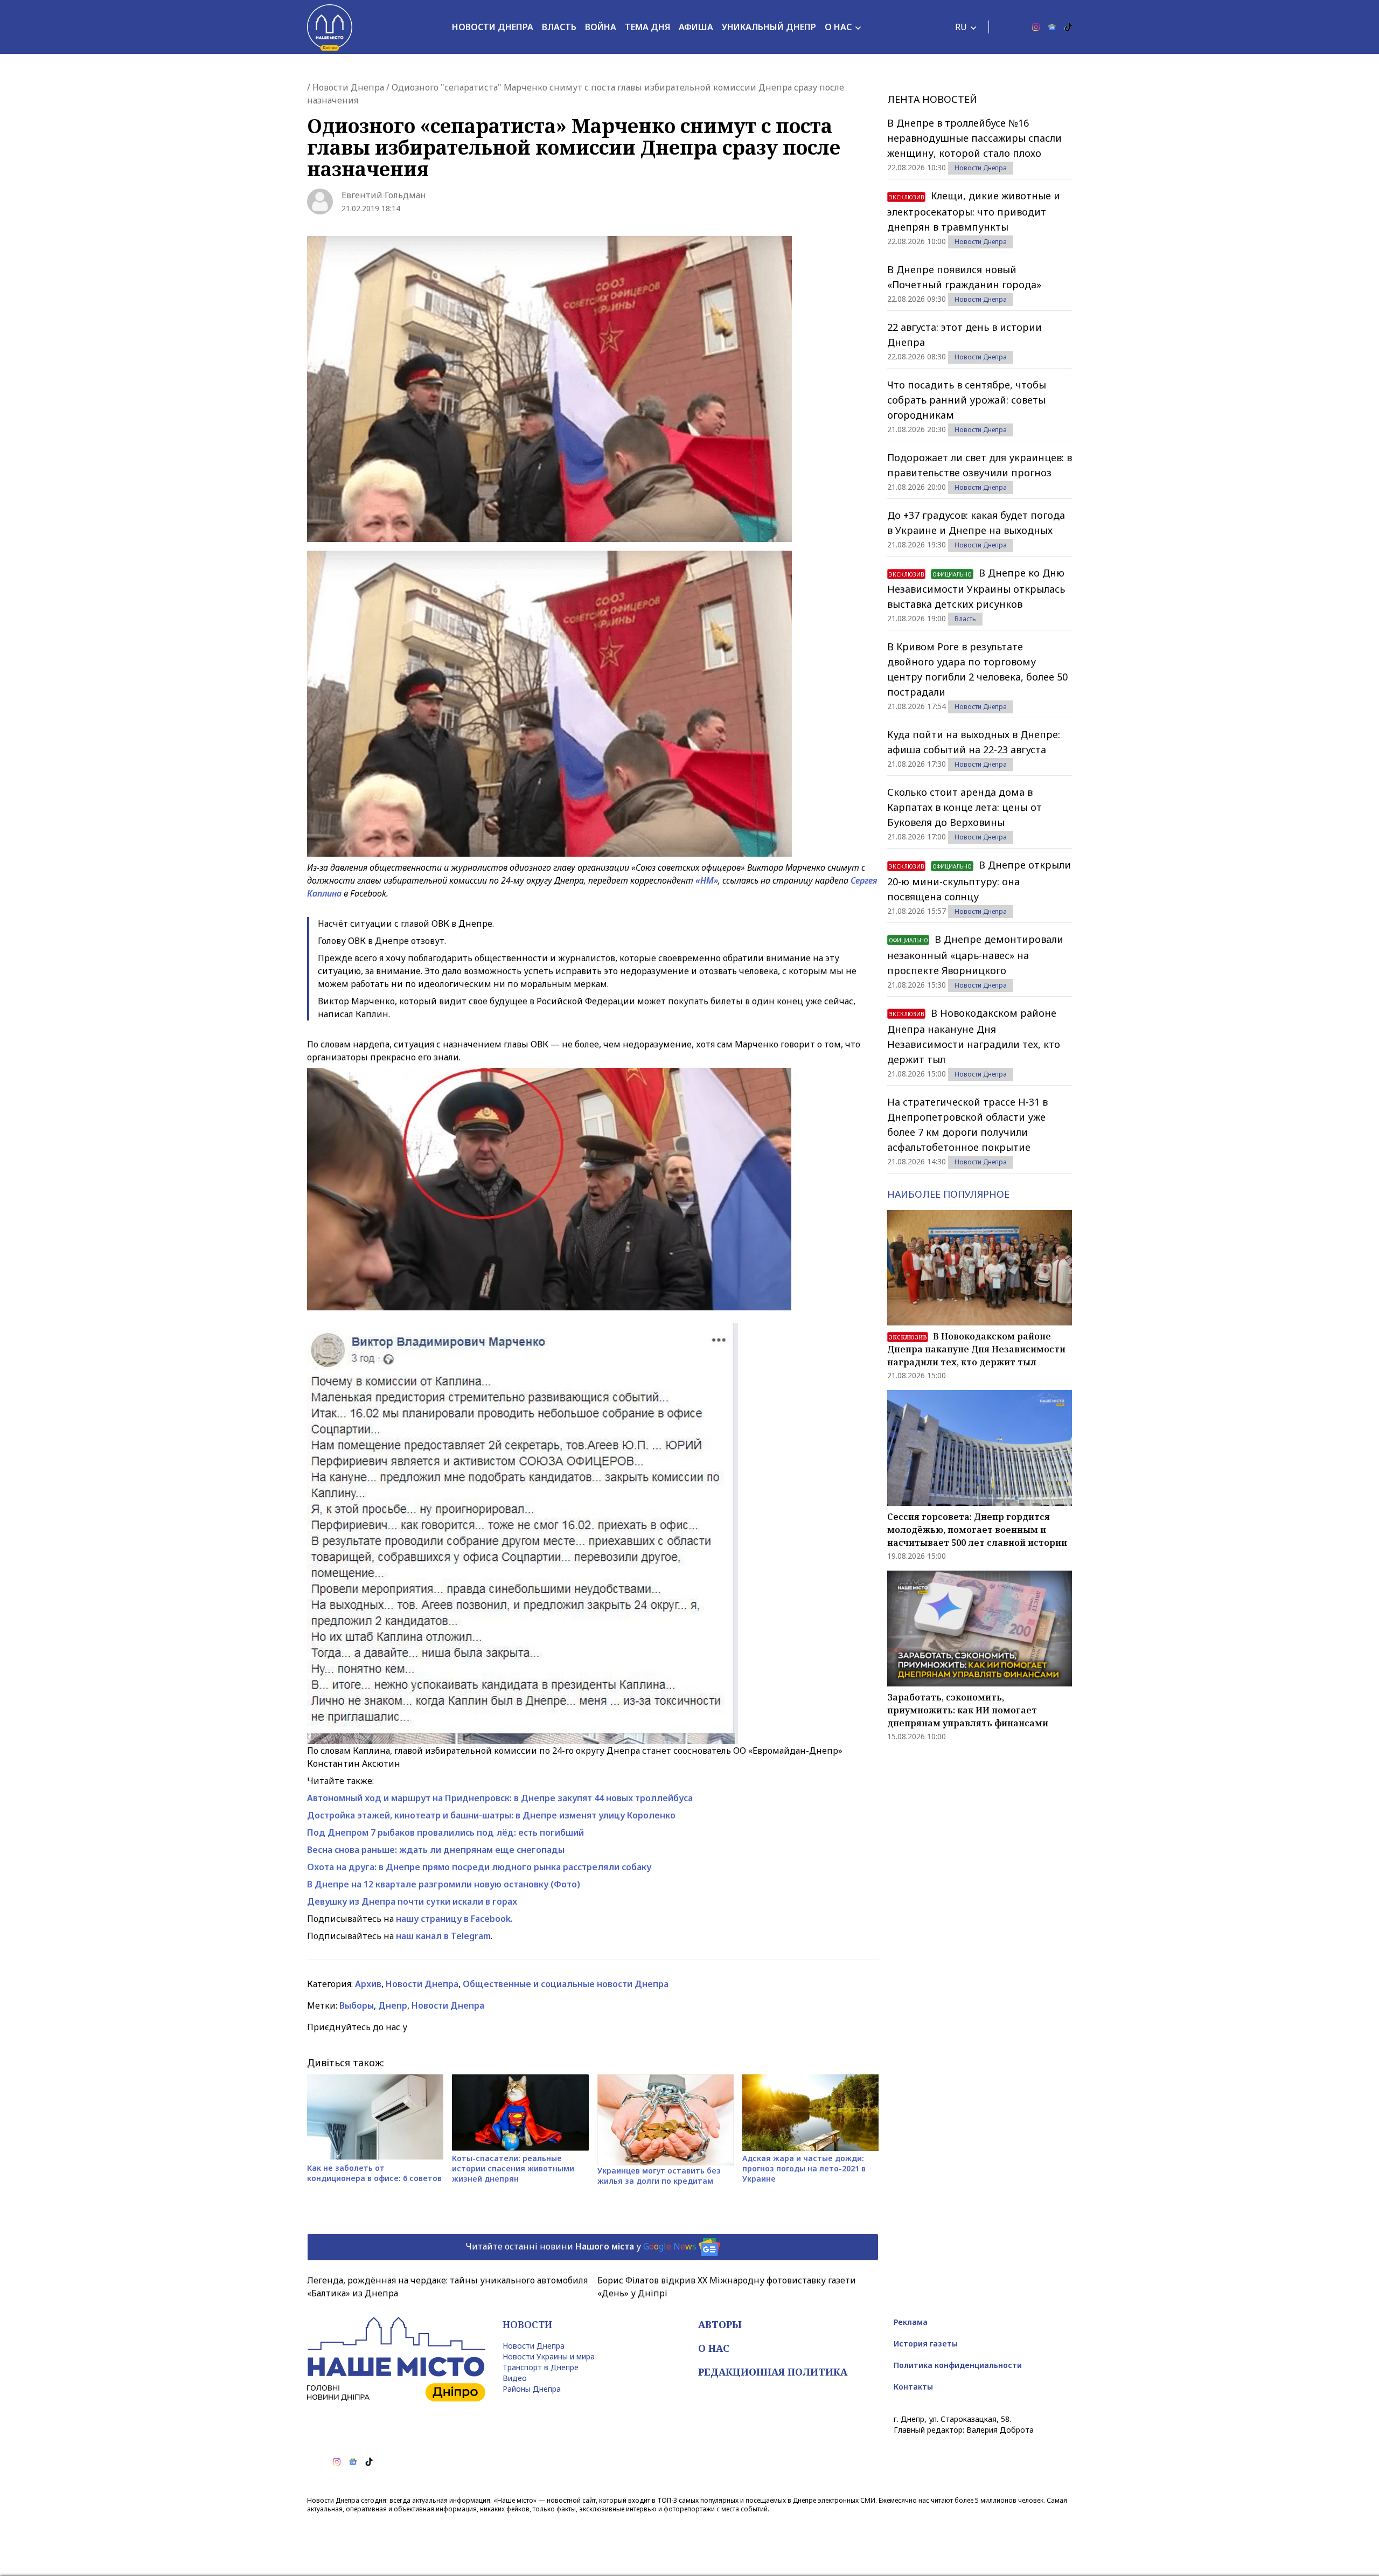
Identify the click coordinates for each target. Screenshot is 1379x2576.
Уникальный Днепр (769, 27)
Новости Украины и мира (549, 2356)
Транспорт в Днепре (541, 2367)
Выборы (357, 2005)
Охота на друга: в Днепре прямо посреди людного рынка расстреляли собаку (479, 1867)
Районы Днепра (532, 2389)
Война (601, 27)
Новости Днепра (493, 27)
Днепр (393, 2005)
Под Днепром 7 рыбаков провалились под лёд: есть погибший (445, 1832)
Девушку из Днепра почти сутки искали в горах (412, 1901)
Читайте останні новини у (581, 2246)
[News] (1052, 27)
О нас (838, 27)
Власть (559, 27)
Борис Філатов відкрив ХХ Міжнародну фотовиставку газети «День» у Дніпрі (727, 2287)
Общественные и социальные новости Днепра (566, 1984)
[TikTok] (1068, 27)
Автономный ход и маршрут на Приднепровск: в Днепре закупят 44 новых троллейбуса (500, 1798)
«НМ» (707, 880)
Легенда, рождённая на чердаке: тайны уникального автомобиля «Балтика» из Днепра (447, 2287)
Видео (515, 2378)
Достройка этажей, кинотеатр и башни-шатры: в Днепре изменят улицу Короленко (491, 1815)
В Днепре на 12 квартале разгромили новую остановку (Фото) (444, 1884)
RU (961, 27)
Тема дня (647, 27)
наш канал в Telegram (443, 1936)
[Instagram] (1036, 27)
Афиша (696, 27)
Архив (368, 1984)
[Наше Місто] (330, 27)
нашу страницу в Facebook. (454, 1919)
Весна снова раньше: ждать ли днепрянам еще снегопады (436, 1850)
